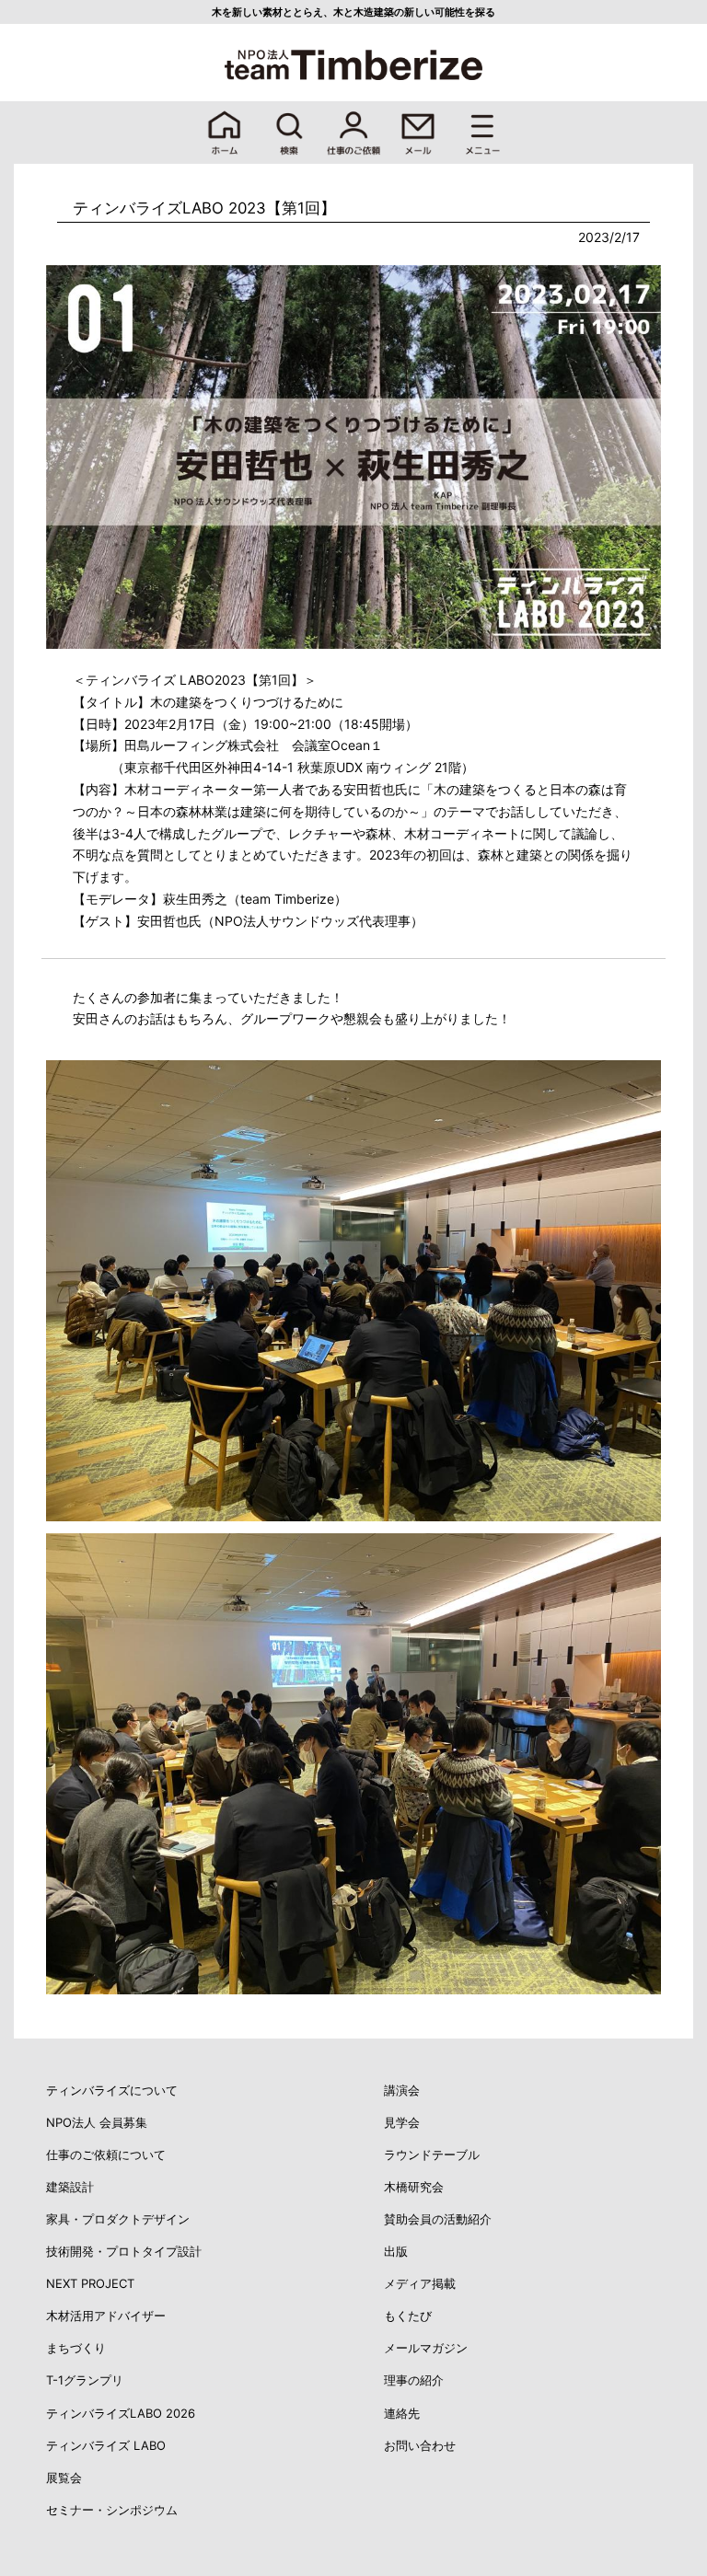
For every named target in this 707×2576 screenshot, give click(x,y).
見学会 (402, 2122)
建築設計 (70, 2187)
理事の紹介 (414, 2380)
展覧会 (64, 2478)
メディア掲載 (420, 2283)
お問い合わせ (420, 2445)
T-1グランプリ (85, 2380)
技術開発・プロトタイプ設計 (124, 2251)
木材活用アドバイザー (106, 2316)
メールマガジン (426, 2348)
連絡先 (402, 2413)
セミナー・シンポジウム (112, 2510)
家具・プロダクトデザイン (118, 2219)
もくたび (408, 2316)
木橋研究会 (414, 2187)
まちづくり (76, 2348)
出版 (396, 2251)
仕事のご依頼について (106, 2154)
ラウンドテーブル (432, 2154)
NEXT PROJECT (90, 2283)
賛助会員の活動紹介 (438, 2219)
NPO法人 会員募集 (97, 2122)
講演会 (402, 2090)
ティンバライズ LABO (106, 2445)
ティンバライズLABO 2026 (121, 2413)
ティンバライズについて (112, 2090)
